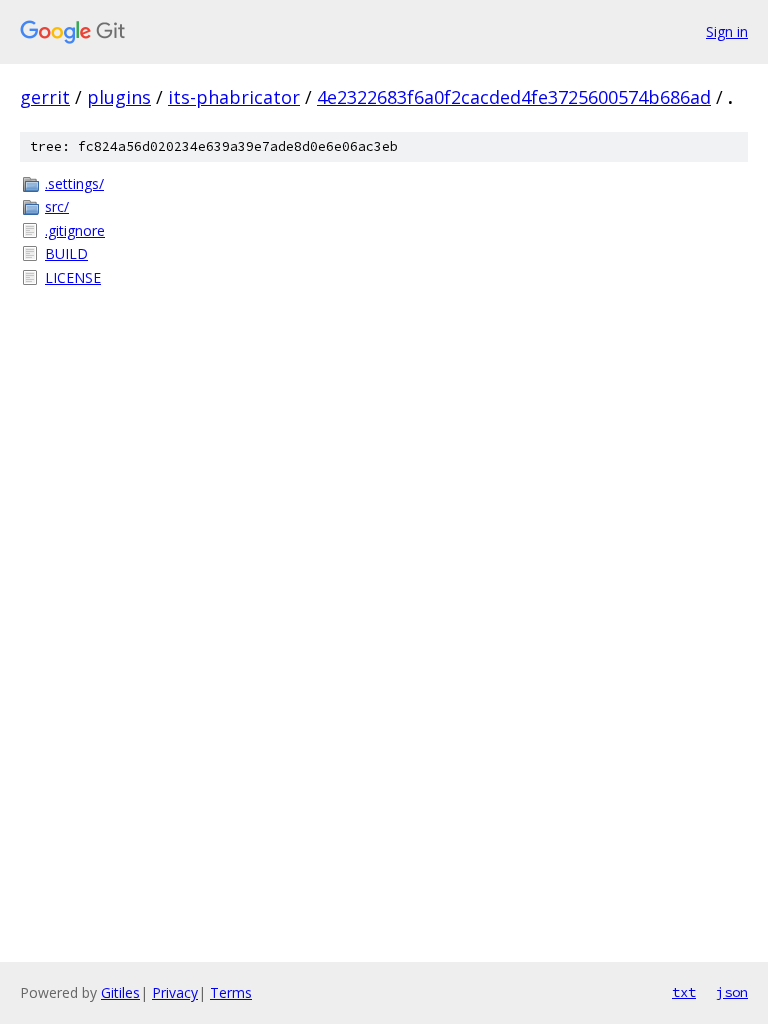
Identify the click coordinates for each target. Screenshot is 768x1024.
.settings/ (74, 183)
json (732, 992)
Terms (231, 992)
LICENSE (73, 277)
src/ (57, 206)
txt (684, 992)
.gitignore (75, 230)
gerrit (45, 97)
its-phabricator (234, 97)
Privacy (175, 992)
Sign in (727, 31)
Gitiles (120, 992)
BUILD (66, 253)
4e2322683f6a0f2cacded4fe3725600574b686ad (514, 97)
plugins (119, 97)
